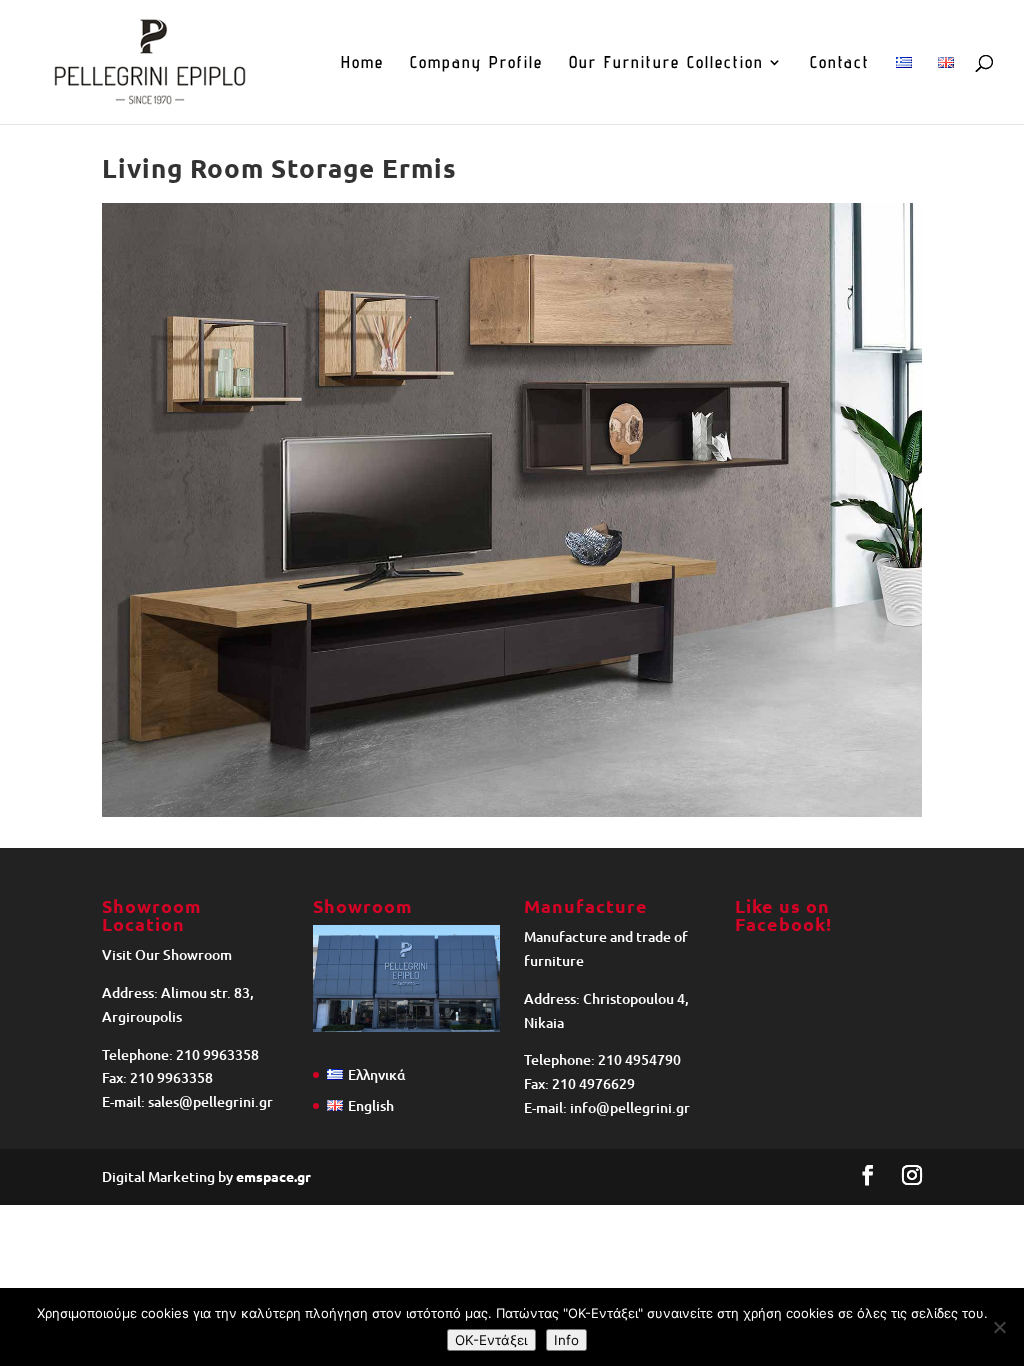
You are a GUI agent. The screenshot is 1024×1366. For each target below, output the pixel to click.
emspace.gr (273, 1176)
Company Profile (476, 63)
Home (362, 63)
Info (566, 1340)
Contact (840, 63)
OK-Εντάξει (491, 1340)
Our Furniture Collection (666, 63)
